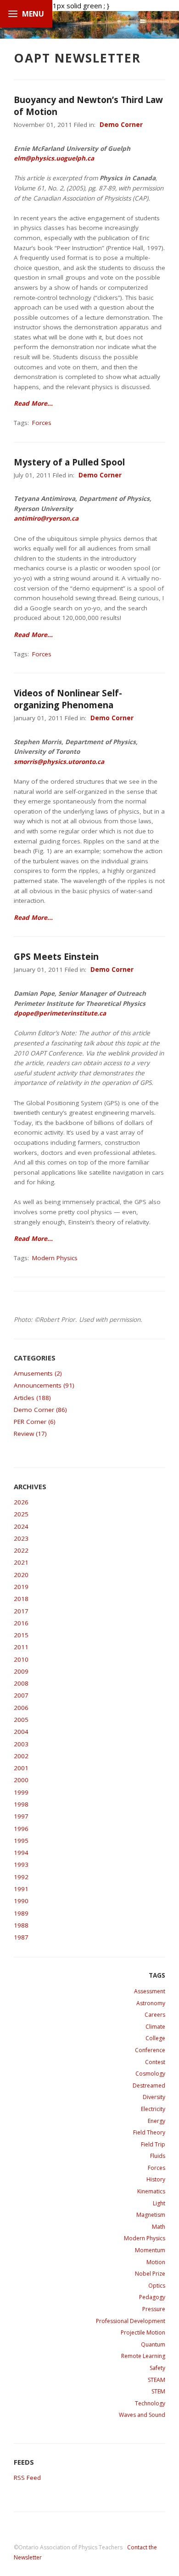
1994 (21, 1853)
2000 (21, 1780)
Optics (157, 2286)
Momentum (150, 2250)
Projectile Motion (143, 2332)
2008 (21, 1683)
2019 (21, 1587)
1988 (21, 1925)
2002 (21, 1756)
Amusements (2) (38, 1373)
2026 (21, 1502)
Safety (157, 2368)
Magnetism (151, 2215)
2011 (21, 1647)
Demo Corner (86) (40, 1410)
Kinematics (151, 2191)
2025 (21, 1514)
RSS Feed (27, 2478)
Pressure (154, 2309)
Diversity (154, 2097)
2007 (21, 1695)
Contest (155, 2062)
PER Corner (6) (35, 1422)
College (155, 2038)
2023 (21, 1538)
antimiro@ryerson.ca (46, 518)
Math (159, 2227)
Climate (155, 2027)
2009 (21, 1671)
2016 (21, 1623)
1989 (21, 1913)
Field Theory (149, 2132)
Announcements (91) (44, 1385)
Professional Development (131, 2321)
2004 (21, 1732)
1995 (21, 1841)
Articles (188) (32, 1398)
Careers (155, 2015)
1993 (21, 1865)
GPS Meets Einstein (56, 957)
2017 (21, 1611)
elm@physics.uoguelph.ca (54, 158)
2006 (21, 1708)
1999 (21, 1792)
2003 (21, 1744)
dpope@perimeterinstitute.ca (60, 1013)
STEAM (157, 2380)
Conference (150, 2050)
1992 (21, 1877)
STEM (158, 2391)
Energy (157, 2121)
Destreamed (149, 2085)
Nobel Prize (150, 2274)
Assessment (150, 1991)
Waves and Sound (142, 2415)
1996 (21, 1829)
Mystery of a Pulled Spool (69, 462)
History (156, 2179)
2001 (21, 1768)
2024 (21, 1526)
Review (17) (30, 1434)
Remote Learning (143, 2356)
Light (159, 2203)
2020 (21, 1575)
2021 (21, 1562)
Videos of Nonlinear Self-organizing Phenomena (68, 699)
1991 (21, 1889)
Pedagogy (152, 2297)
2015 (21, 1635)
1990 (21, 1901)
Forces (42, 423)
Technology (150, 2403)
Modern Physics (55, 1258)
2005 (21, 1720)
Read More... (33, 403)
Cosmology (150, 2074)
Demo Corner (121, 125)
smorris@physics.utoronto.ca (59, 762)
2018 (21, 1599)
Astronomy (151, 2003)
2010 (21, 1659)
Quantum (153, 2344)
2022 (21, 1550)
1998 (21, 1804)
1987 (21, 1937)
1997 (21, 1816)
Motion (156, 2262)
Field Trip (153, 2144)
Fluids (158, 2156)
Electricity (153, 2109)
